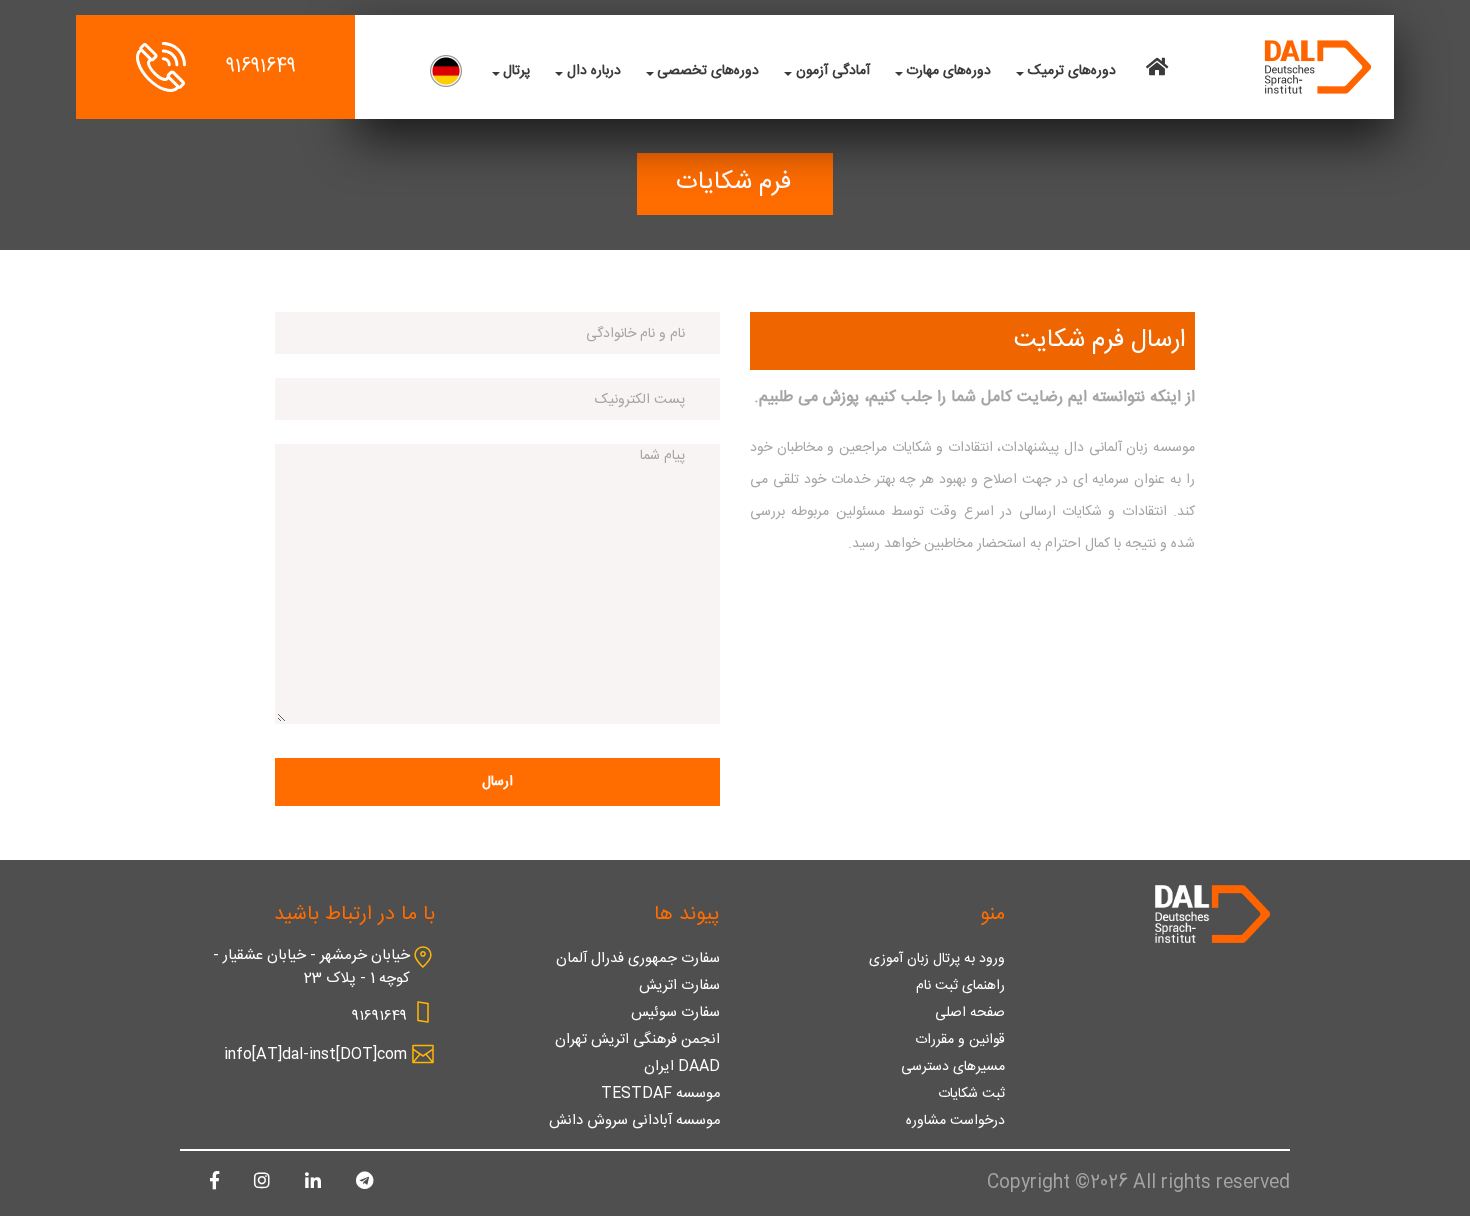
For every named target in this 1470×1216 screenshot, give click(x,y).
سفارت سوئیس (675, 1013)
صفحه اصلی (970, 1013)
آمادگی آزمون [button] (833, 71)
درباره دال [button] (594, 71)
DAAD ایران (682, 1067)
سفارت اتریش (679, 986)
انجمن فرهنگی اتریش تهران (637, 1040)
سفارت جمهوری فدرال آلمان (638, 959)
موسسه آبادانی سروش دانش (634, 1121)
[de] (446, 71)
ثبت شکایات (971, 1094)
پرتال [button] (516, 71)
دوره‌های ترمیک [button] (1072, 71)
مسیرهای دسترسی (953, 1067)
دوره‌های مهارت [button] (948, 71)
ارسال (497, 782)
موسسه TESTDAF (660, 1094)
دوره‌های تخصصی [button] (708, 71)
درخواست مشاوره (955, 1121)
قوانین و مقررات (960, 1040)
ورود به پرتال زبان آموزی (937, 959)
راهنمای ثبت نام (960, 986)
